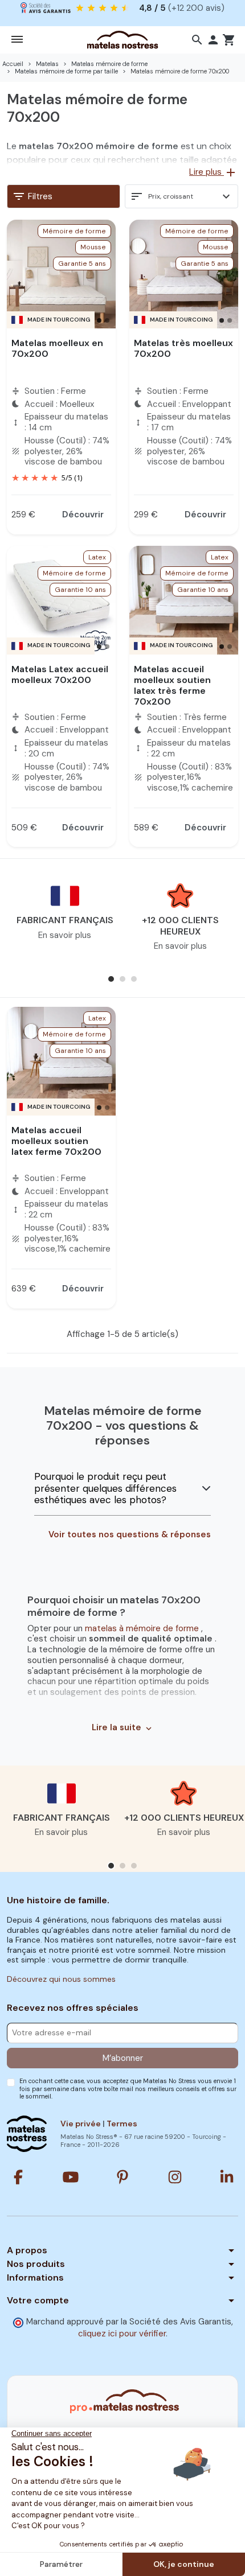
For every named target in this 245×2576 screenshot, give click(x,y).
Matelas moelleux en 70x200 (57, 348)
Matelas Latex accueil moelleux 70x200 (60, 674)
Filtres (32, 196)
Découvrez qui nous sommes (61, 1979)
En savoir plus (65, 935)
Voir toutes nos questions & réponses (130, 1535)
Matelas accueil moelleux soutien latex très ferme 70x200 (172, 686)
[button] (197, 40)
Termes (122, 2124)
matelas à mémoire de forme (143, 1628)
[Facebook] (18, 2177)
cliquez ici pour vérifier (122, 2334)
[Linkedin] (227, 2177)
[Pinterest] (122, 2177)
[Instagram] (175, 2177)
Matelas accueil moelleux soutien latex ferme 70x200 (56, 1141)
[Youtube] (71, 2177)
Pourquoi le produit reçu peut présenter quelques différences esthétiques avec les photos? (105, 1488)
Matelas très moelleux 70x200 (183, 348)
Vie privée (81, 2124)
